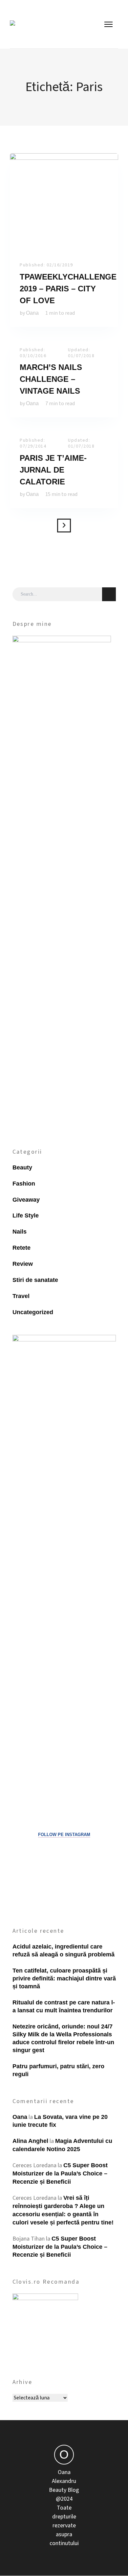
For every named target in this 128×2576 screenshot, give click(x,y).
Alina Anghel (30, 2141)
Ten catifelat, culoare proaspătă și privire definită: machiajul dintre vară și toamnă (64, 1978)
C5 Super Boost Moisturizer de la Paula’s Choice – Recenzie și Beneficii (60, 2173)
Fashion (24, 1184)
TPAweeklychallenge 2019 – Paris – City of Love (68, 289)
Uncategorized (33, 1312)
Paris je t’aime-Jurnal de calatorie (53, 470)
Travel (21, 1296)
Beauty (22, 1167)
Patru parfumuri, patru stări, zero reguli (58, 2070)
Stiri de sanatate (35, 1280)
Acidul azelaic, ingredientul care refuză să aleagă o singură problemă (64, 1950)
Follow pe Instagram (64, 1835)
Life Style (26, 1215)
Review (23, 1264)
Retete (21, 1248)
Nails (20, 1232)
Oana (32, 313)
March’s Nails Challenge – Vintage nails (51, 379)
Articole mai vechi (64, 526)
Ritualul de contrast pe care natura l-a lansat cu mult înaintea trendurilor (64, 2006)
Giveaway (26, 1200)
